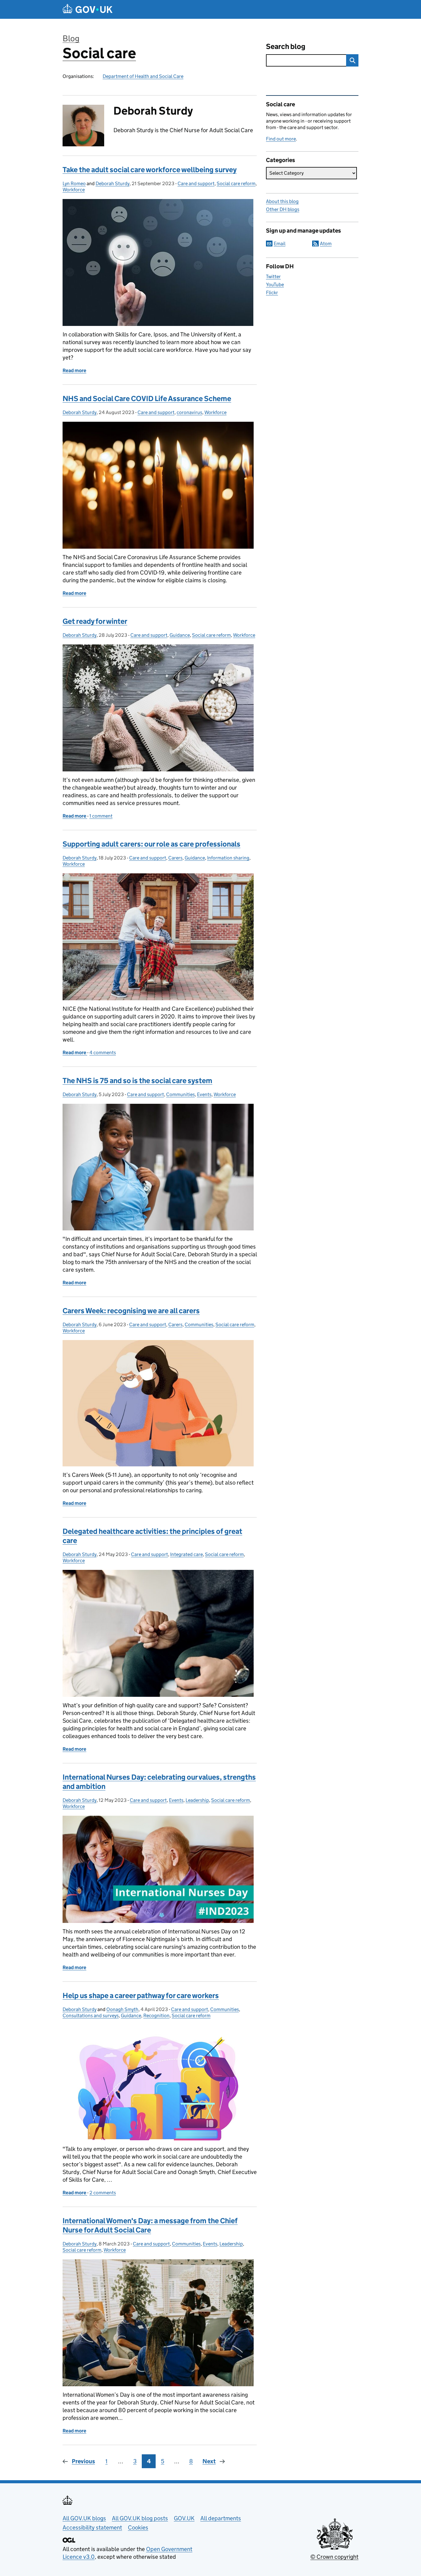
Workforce (74, 190)
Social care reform (236, 183)
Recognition (156, 2015)
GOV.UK (184, 2518)
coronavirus (189, 412)
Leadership (197, 1800)
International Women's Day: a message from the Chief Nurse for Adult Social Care (150, 2225)
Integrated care (186, 1554)
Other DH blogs (283, 209)
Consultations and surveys (91, 2015)
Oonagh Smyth (122, 2009)
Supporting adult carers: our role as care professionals (151, 844)
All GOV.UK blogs (84, 2518)
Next (209, 2461)
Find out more (281, 139)
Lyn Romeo (74, 183)
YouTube (275, 284)
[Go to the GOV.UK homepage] (88, 9)
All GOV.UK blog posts (140, 2518)
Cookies (138, 2527)
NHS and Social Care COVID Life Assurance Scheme (147, 398)
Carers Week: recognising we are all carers (131, 1311)
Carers (175, 858)
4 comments (103, 1052)
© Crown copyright (334, 2557)
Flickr (272, 293)
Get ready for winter (95, 621)
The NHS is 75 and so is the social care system (137, 1081)
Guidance (180, 635)
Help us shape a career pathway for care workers (141, 1995)
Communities (180, 1094)
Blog (71, 38)
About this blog (282, 201)
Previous (83, 2461)
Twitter (273, 276)
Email (280, 244)
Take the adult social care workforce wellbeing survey (150, 170)
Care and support (196, 183)
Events (204, 1094)
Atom (326, 244)
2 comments (103, 2193)
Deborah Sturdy (112, 183)
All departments (221, 2518)
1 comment (101, 816)
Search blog (286, 46)
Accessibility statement (92, 2527)
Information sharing (228, 858)
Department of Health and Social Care (143, 76)
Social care (99, 53)
